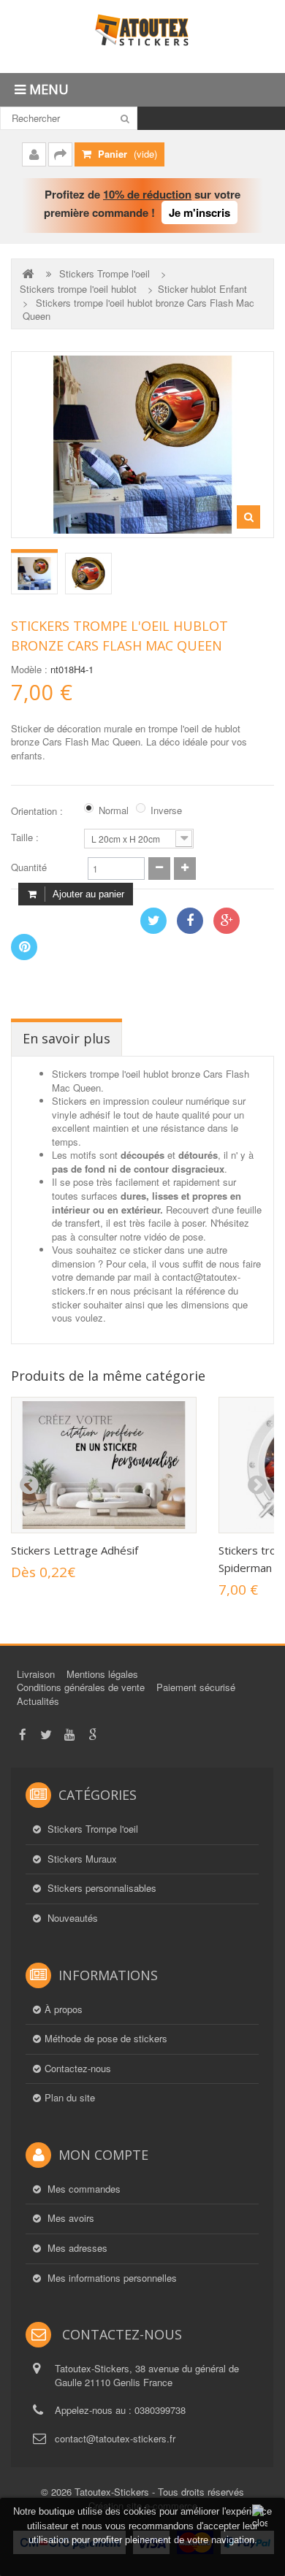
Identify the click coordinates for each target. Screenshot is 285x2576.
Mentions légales (102, 1674)
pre (28, 1485)
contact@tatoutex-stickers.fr (115, 2438)
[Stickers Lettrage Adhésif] (104, 1465)
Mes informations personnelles (111, 2278)
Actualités (38, 1701)
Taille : (26, 837)
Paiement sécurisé (196, 1687)
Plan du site (70, 2098)
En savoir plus (66, 1038)
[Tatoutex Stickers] (142, 37)
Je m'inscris (199, 212)
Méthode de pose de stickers (106, 2039)
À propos (64, 2009)
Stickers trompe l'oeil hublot (78, 289)
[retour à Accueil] (29, 273)
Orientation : (38, 811)
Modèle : (29, 670)
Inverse (166, 810)
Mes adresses (76, 2248)
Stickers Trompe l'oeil (104, 274)
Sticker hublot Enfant (202, 289)
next (256, 1485)
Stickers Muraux (81, 1859)
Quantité (29, 867)
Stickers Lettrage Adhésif (75, 1550)
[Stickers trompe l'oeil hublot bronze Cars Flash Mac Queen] (34, 574)
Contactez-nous (78, 2069)
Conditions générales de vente (81, 1687)
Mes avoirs (69, 2218)
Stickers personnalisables (100, 1888)
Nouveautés (71, 1918)
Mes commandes (83, 2189)
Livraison (36, 1674)
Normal (114, 810)
